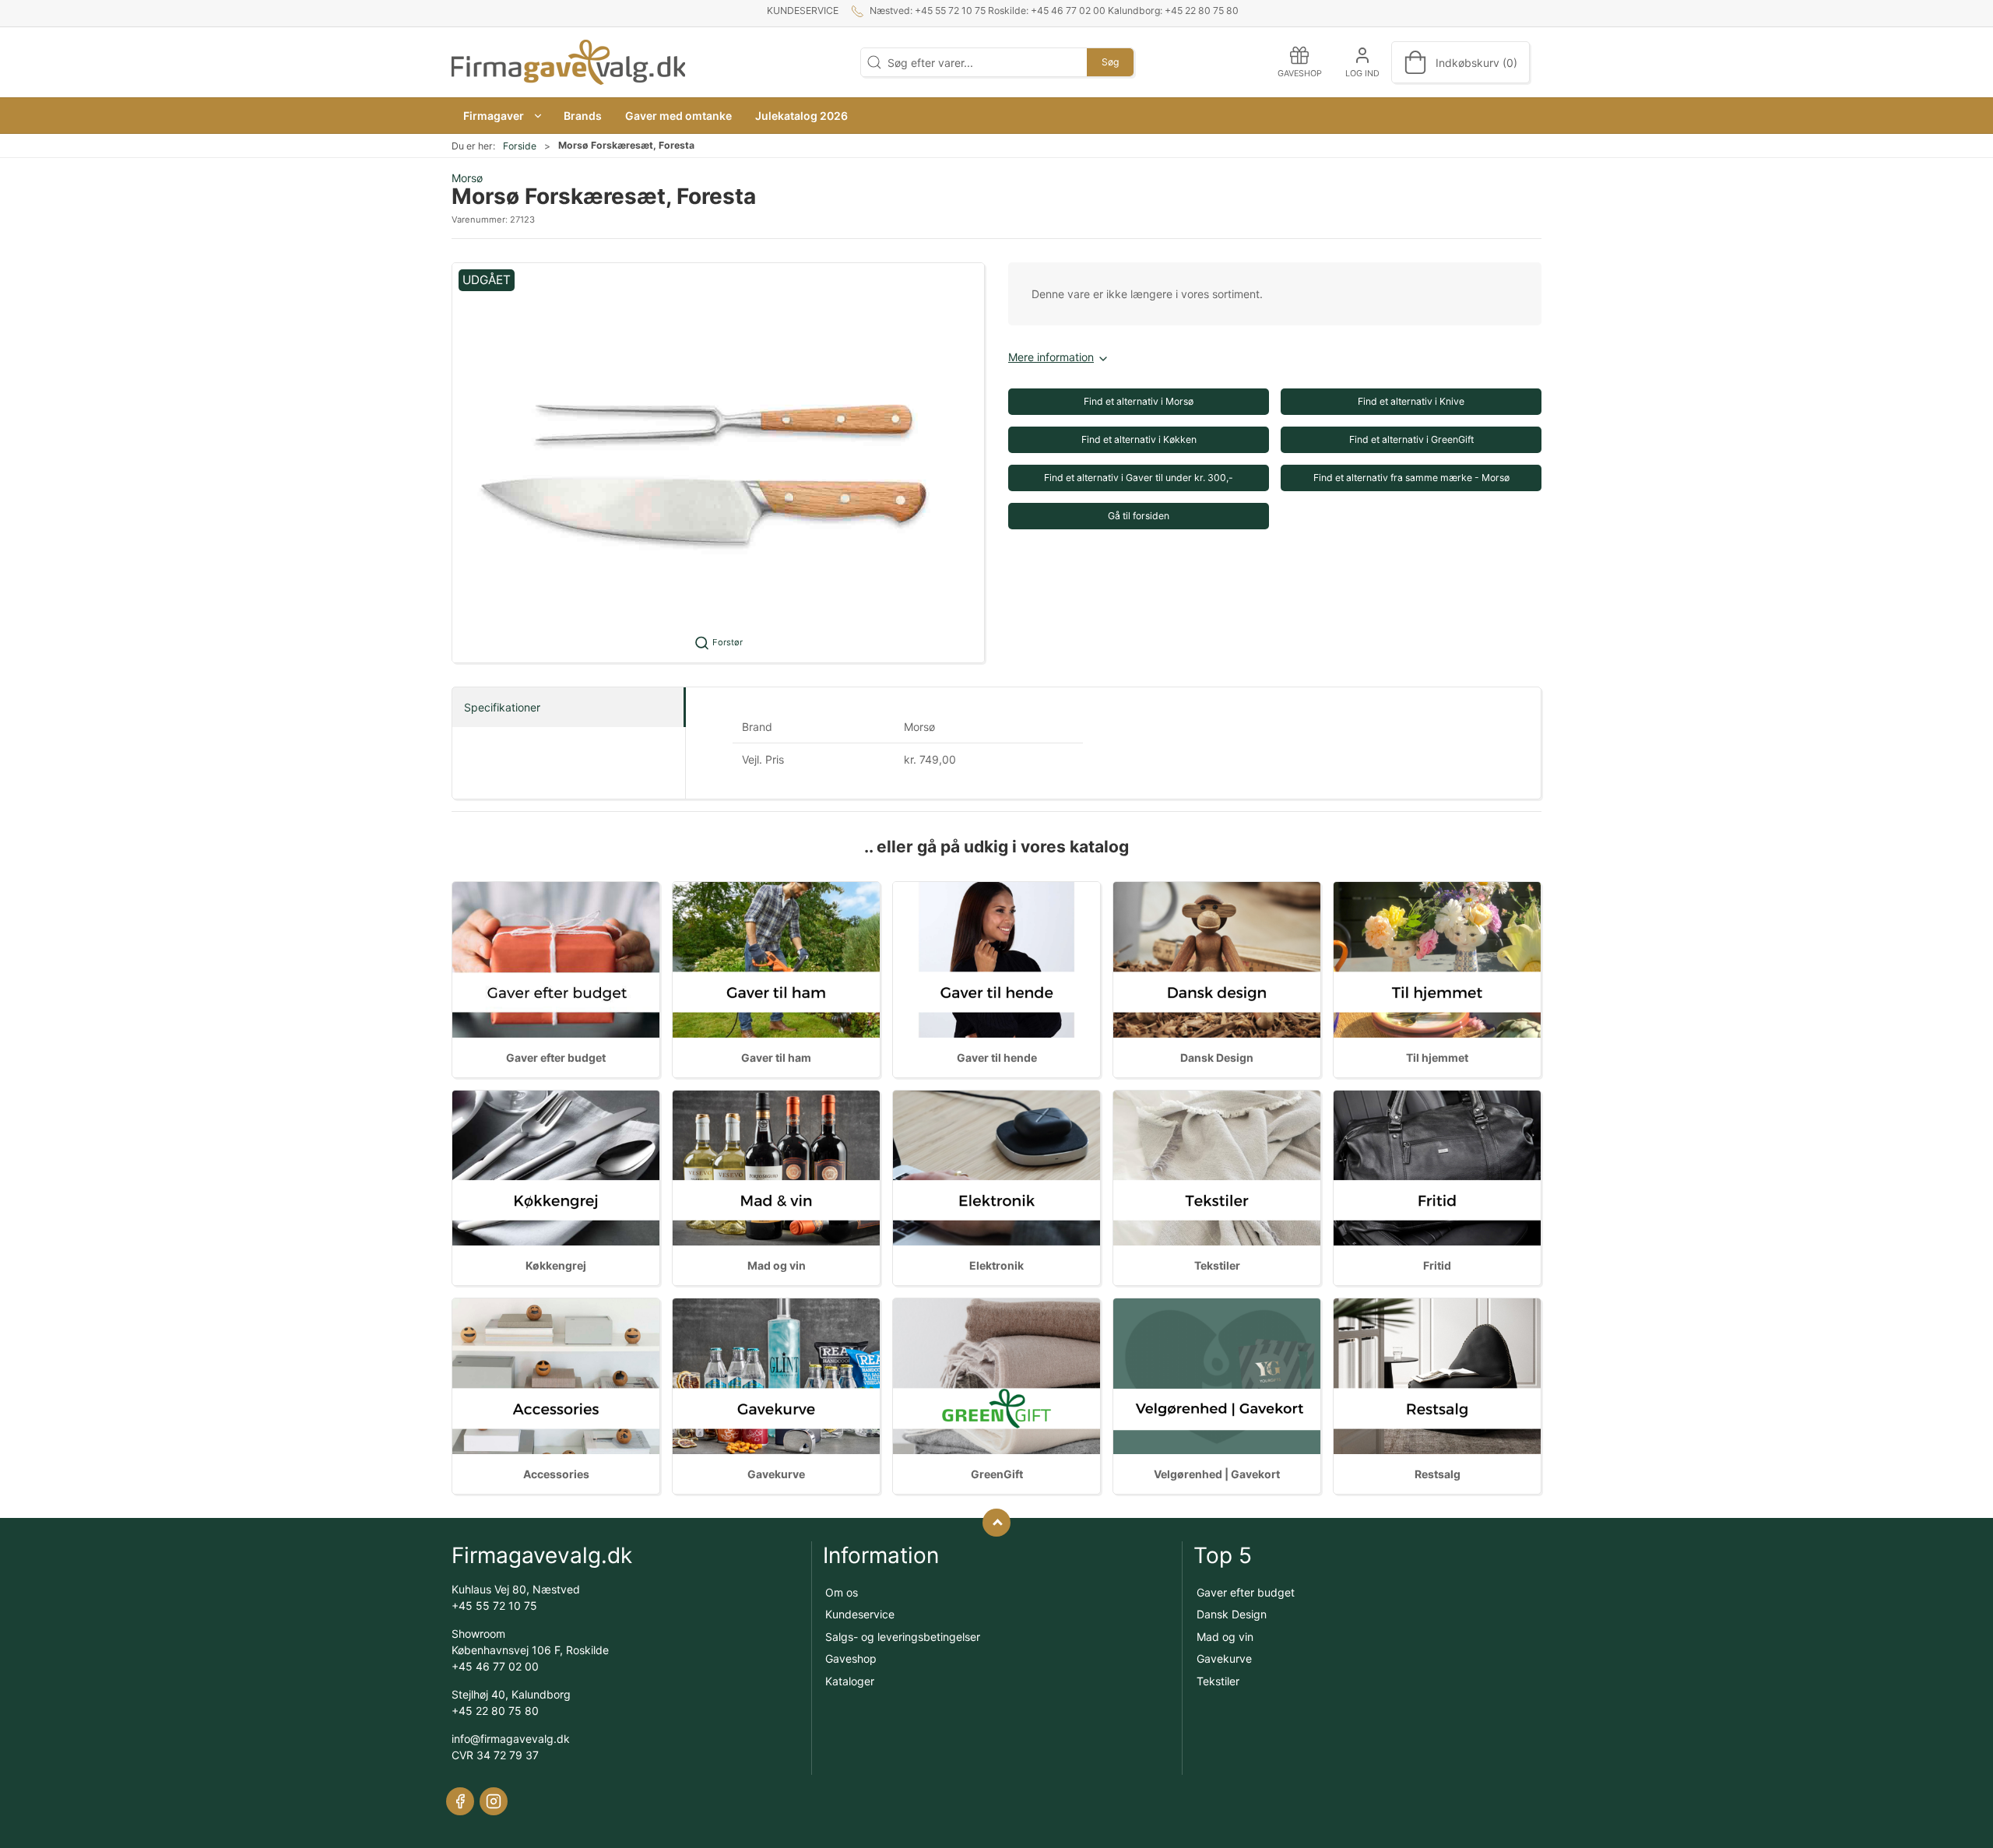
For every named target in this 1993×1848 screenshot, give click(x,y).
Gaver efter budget (556, 1058)
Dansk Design (1217, 1058)
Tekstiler (1217, 1265)
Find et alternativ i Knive (1411, 401)
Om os (842, 1592)
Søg (1110, 62)
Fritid (1437, 1265)
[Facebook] (460, 1801)
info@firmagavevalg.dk (511, 1739)
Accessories (556, 1474)
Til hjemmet (1437, 1058)
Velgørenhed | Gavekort (1217, 1474)
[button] (502, 116)
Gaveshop (851, 1658)
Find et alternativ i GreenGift (1411, 439)
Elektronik (996, 1265)
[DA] (568, 62)
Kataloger (850, 1681)
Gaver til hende (997, 1058)
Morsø (467, 178)
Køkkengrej (556, 1265)
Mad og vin (777, 1265)
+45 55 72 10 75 (494, 1606)
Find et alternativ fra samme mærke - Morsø (1411, 478)
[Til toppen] (996, 1523)
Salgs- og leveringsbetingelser (903, 1637)
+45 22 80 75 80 (495, 1711)
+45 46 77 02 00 (495, 1666)
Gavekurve (776, 1474)
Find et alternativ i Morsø (1139, 401)
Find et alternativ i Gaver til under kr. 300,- (1139, 478)
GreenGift (997, 1474)
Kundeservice (803, 11)
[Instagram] (494, 1801)
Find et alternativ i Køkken (1139, 439)
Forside (520, 146)
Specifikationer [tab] (502, 707)
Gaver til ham (776, 1058)
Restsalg (1438, 1474)
